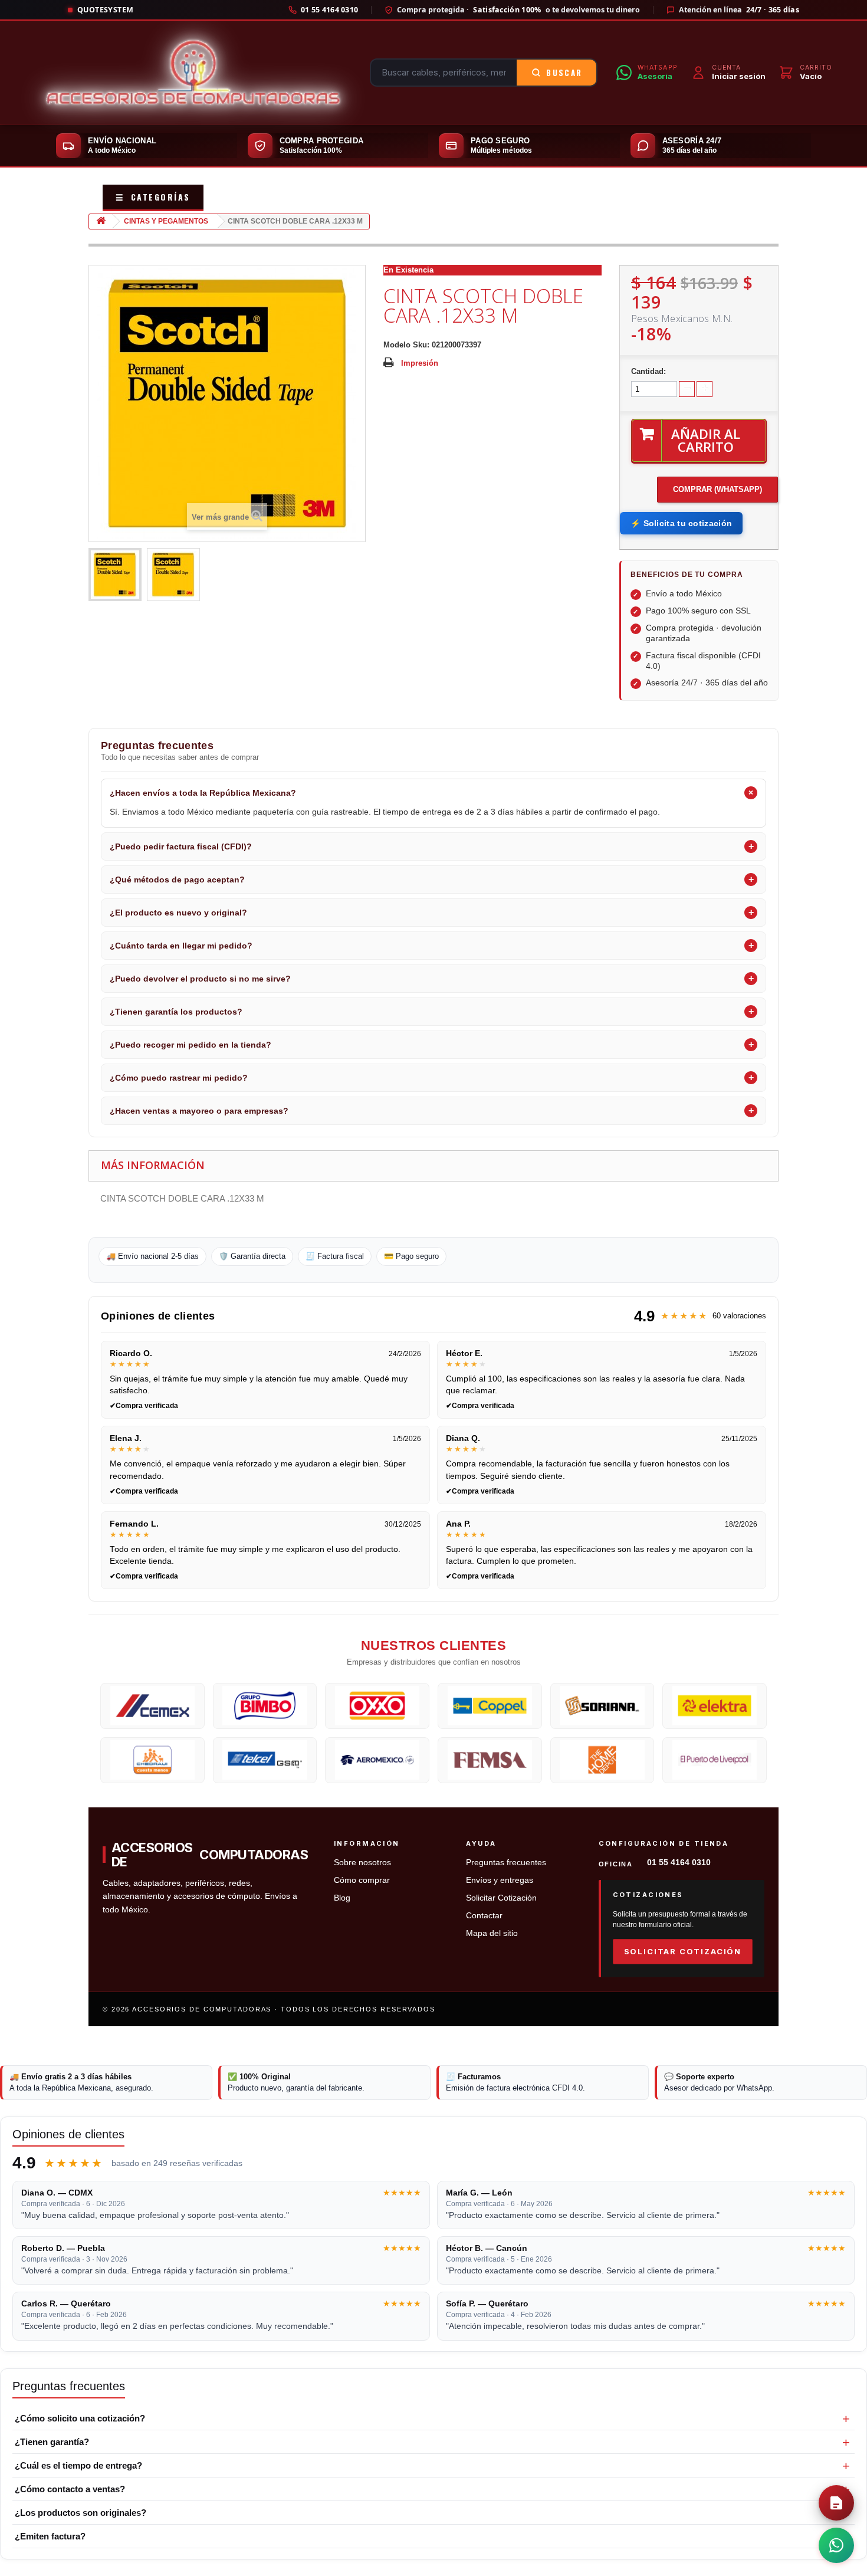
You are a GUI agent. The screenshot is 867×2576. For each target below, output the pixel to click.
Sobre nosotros (362, 1863)
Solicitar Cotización (501, 1898)
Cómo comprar (362, 1880)
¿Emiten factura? (50, 2536)
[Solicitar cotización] (836, 2503)
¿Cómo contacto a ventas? (70, 2489)
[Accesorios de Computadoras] (193, 73)
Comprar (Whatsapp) (717, 489)
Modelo (397, 345)
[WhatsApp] (836, 2545)
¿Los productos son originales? (81, 2513)
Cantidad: (648, 371)
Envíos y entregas (500, 1880)
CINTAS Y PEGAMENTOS (166, 221)
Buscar (564, 73)
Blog (342, 1898)
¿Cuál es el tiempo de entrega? (78, 2465)
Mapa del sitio (492, 1933)
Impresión (420, 363)
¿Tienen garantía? (52, 2442)
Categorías (153, 197)
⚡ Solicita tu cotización (681, 523)
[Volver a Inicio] (101, 221)
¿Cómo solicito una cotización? (80, 2418)
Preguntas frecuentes (506, 1863)
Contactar (484, 1916)
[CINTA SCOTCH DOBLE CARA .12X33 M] (115, 575)
